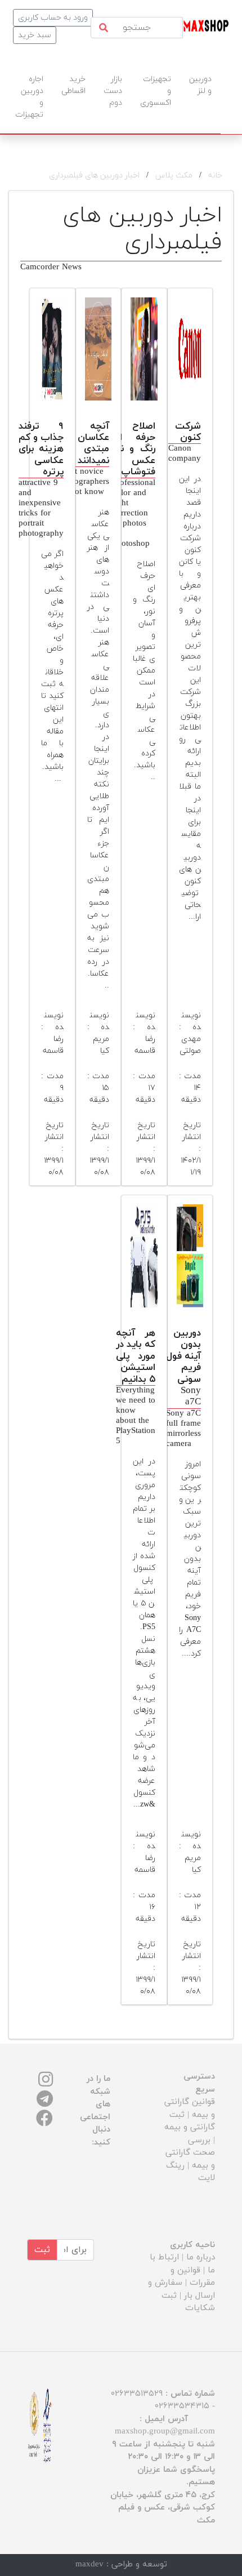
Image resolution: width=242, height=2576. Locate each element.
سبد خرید (35, 35)
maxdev (89, 2564)
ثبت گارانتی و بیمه (190, 2121)
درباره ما (201, 2257)
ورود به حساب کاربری (53, 18)
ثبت (42, 2250)
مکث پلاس (174, 175)
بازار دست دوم (113, 91)
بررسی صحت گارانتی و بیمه (190, 2153)
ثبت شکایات (188, 2302)
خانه (215, 175)
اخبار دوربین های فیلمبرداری (94, 175)
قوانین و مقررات (193, 2277)
